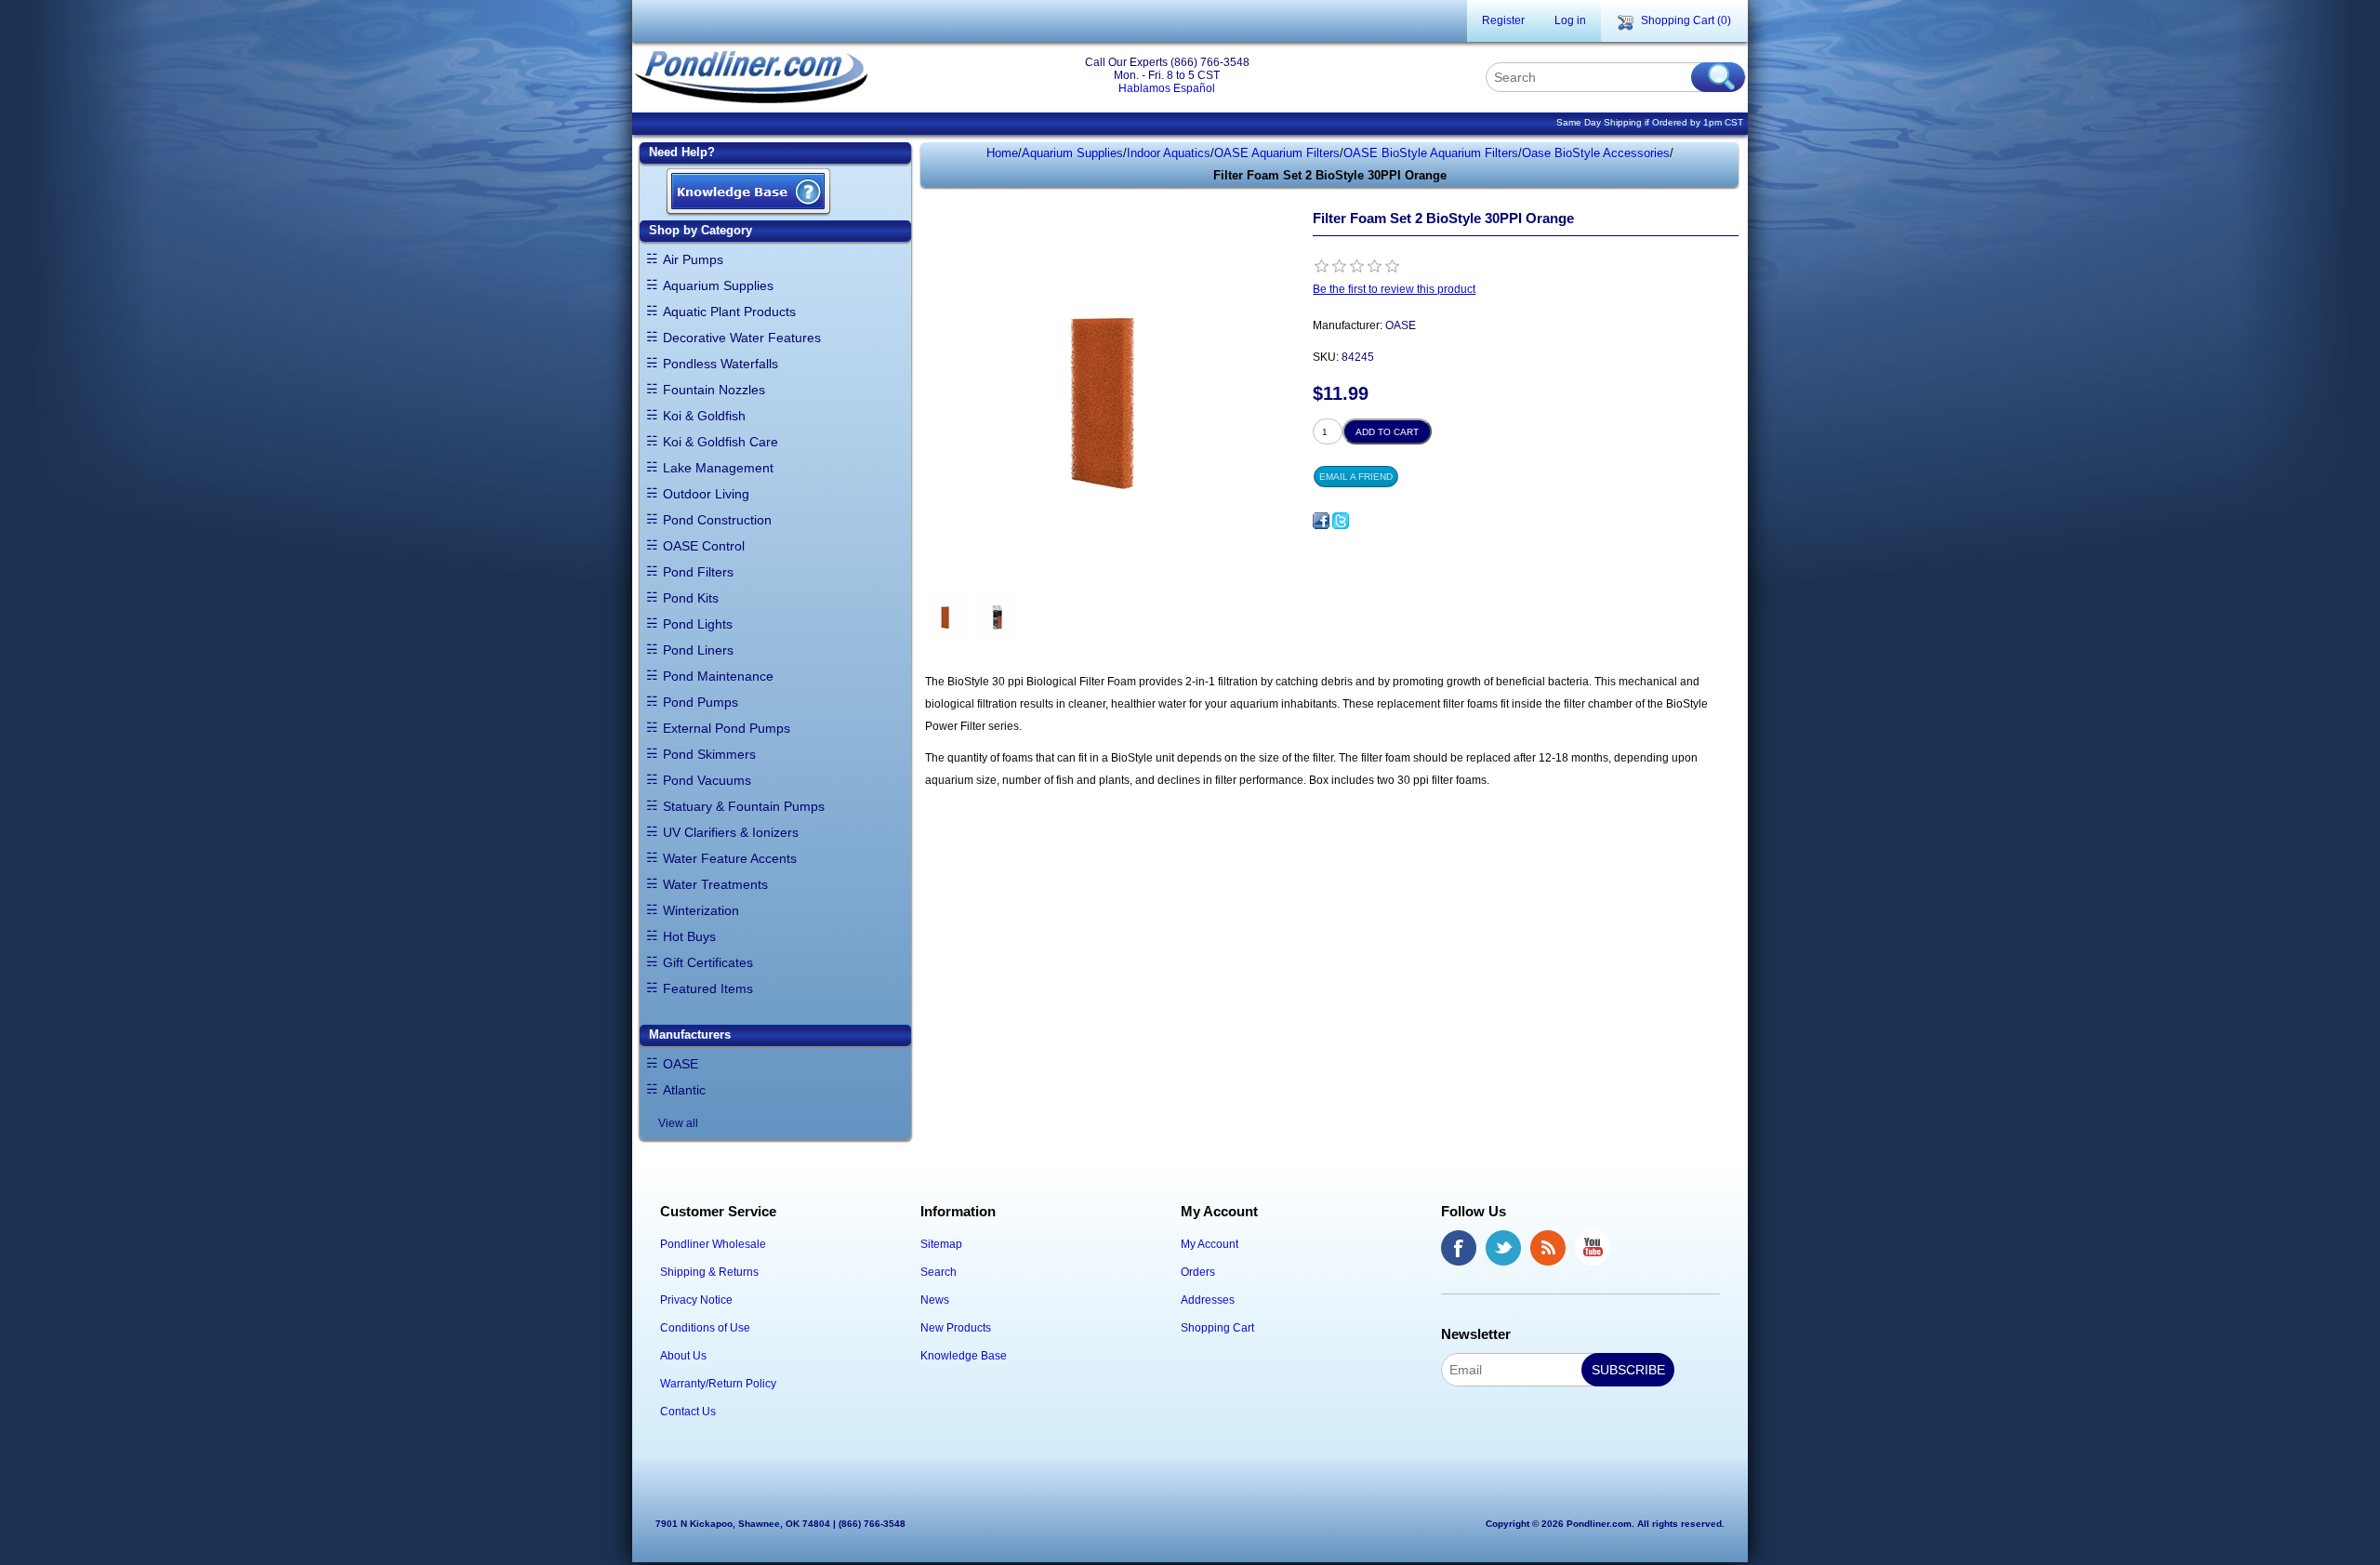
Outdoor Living (706, 494)
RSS (1548, 1248)
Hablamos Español (1167, 88)
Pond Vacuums (707, 780)
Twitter (1503, 1248)
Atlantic (684, 1090)
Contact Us (688, 1412)
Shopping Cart (1217, 1328)
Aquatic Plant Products (729, 312)
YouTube (1593, 1248)
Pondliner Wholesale (713, 1244)
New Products (956, 1328)
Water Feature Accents (730, 858)
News (935, 1300)
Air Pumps (693, 259)
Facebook (1459, 1248)
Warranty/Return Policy (718, 1384)
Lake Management (718, 468)
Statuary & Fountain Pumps (744, 806)
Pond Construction (717, 520)
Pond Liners (698, 650)
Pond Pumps (701, 702)
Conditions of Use (705, 1328)
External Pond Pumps (727, 728)
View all (678, 1123)
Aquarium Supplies (718, 285)
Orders (1198, 1272)
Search (939, 1272)
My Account (1210, 1244)
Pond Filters (698, 572)
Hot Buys (689, 936)
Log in (1570, 20)
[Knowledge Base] (748, 193)
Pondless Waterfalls (721, 364)
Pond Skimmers (709, 754)
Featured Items (708, 988)
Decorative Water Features (742, 338)
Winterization (701, 910)
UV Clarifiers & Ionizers (731, 832)
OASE (681, 1064)
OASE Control (704, 546)
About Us (683, 1356)
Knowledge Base (964, 1356)
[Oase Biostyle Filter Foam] (946, 617)
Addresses (1208, 1300)
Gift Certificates (708, 962)
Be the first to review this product (1394, 289)
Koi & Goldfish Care (721, 442)
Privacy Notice (696, 1300)
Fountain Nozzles (714, 390)
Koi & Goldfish (704, 416)
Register (1503, 20)
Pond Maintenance (718, 676)
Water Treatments (715, 884)
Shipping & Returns (709, 1272)
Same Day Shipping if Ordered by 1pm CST (1650, 122)
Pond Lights (698, 624)
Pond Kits (691, 598)
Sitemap (941, 1244)
